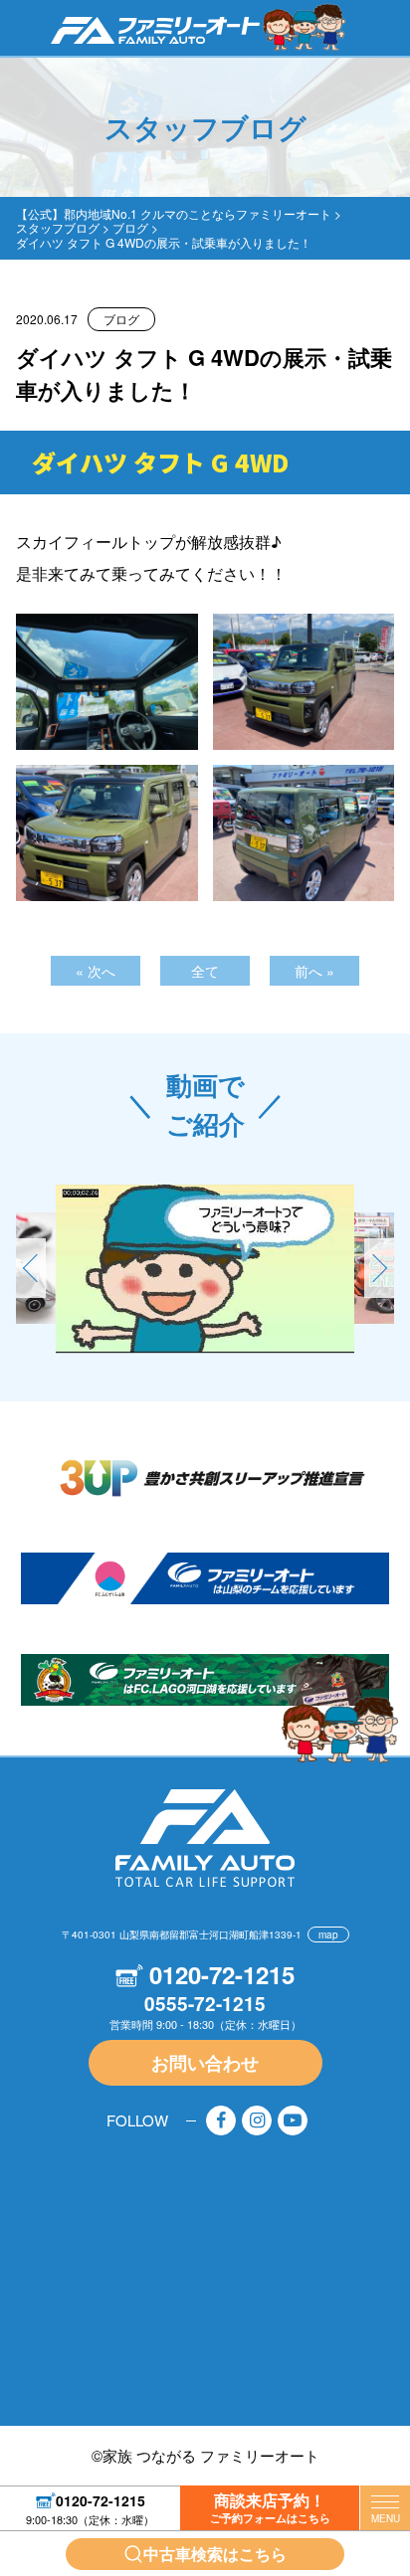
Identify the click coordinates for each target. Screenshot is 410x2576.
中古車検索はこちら (215, 2554)
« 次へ (96, 971)
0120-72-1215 (101, 2499)
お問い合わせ (205, 2063)
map (328, 1934)
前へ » (314, 971)
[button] (379, 1268)
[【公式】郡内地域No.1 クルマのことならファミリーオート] (155, 29)
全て (205, 971)
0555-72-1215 (205, 2004)
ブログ (121, 319)
